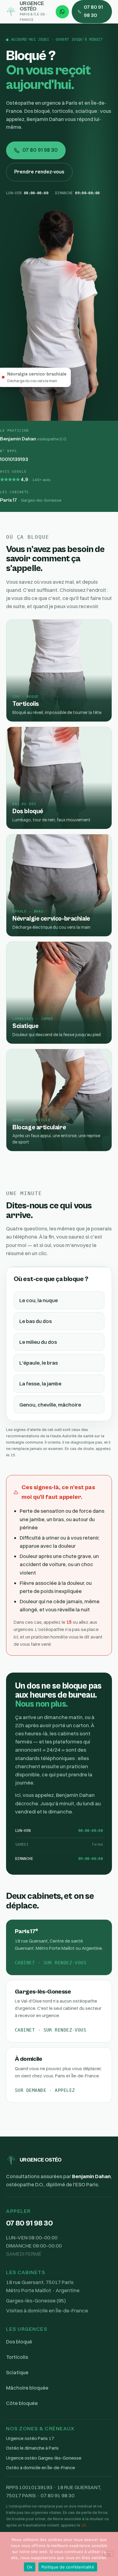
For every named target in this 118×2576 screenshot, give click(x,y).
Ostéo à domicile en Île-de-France (41, 2468)
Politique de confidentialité (68, 2567)
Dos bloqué (19, 2341)
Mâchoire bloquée (27, 2388)
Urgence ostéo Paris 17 (30, 2438)
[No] (108, 2554)
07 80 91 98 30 (93, 11)
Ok (30, 2567)
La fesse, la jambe (40, 1383)
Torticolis (17, 2357)
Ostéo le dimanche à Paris (32, 2448)
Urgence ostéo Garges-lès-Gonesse (44, 2458)
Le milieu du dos (38, 1342)
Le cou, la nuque (39, 1300)
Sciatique (17, 2372)
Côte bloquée (22, 2403)
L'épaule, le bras (39, 1363)
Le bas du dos (36, 1321)
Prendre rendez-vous (39, 172)
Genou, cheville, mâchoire (50, 1405)
